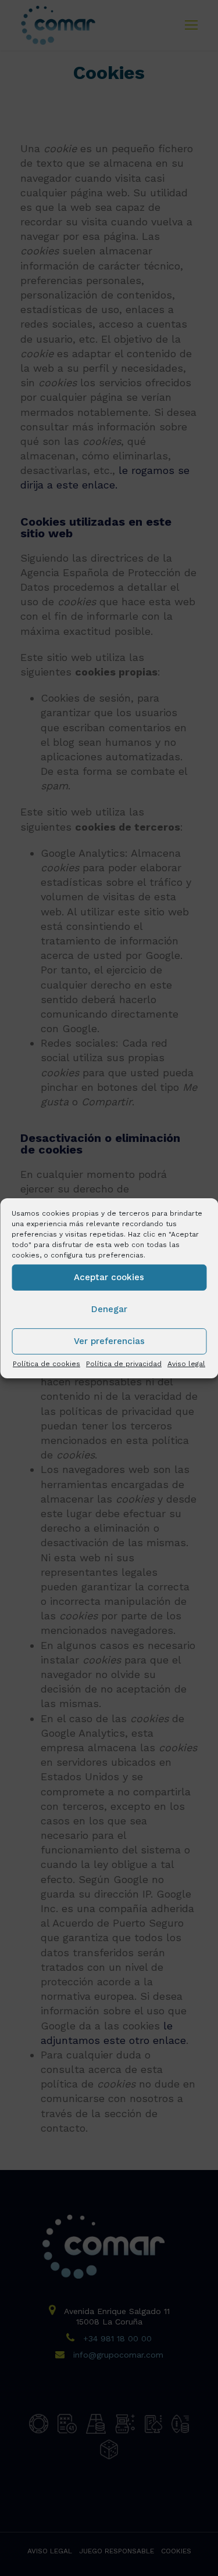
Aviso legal (186, 1363)
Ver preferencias (109, 1341)
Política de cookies (47, 1363)
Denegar (109, 1309)
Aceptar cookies (109, 1277)
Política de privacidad (124, 1363)
